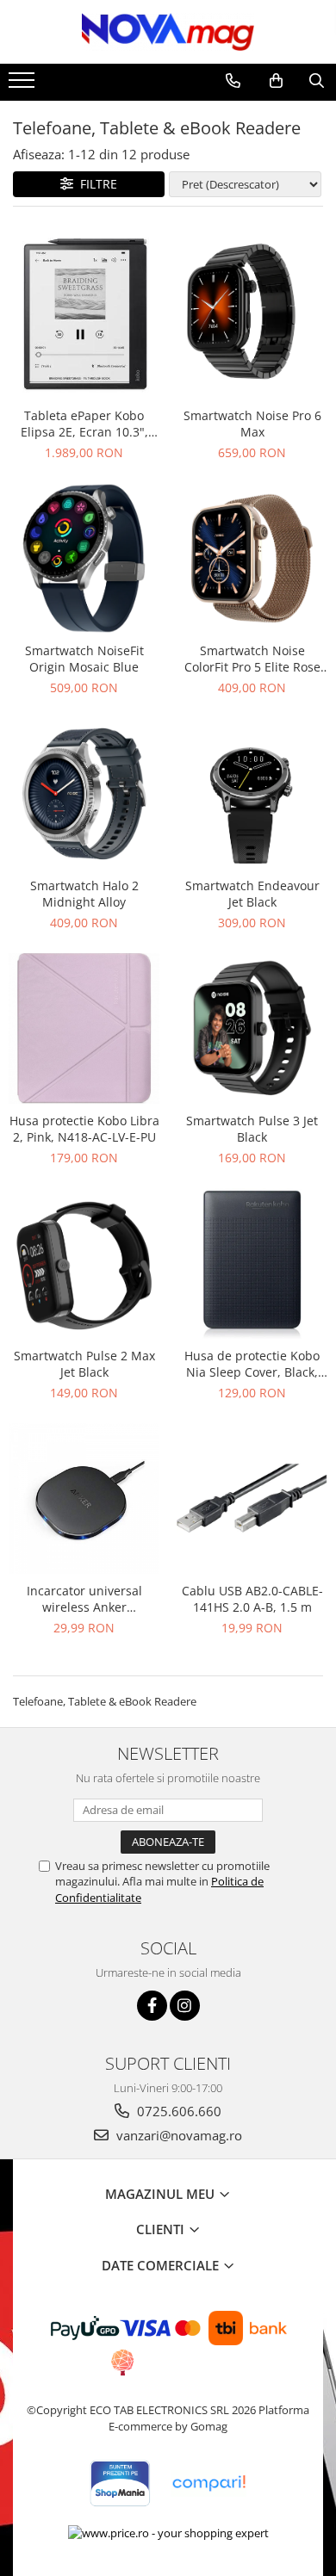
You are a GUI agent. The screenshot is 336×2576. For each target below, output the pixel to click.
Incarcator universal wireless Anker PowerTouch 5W (84, 1599)
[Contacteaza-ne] (233, 81)
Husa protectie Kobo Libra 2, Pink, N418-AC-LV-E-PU (84, 1129)
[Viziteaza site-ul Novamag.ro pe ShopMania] (120, 2483)
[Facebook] (152, 2006)
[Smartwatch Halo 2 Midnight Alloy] (84, 793)
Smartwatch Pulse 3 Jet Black (252, 1129)
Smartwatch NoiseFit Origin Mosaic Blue (84, 659)
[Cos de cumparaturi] (276, 81)
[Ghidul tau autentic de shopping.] (208, 2483)
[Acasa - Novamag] (168, 32)
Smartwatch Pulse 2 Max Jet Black (84, 1364)
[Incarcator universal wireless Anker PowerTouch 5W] (84, 1499)
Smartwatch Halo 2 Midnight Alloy (84, 894)
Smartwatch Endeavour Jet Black (252, 894)
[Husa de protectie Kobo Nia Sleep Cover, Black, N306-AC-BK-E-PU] (252, 1263)
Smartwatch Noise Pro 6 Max (252, 424)
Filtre (95, 184)
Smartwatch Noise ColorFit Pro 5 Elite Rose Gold (252, 659)
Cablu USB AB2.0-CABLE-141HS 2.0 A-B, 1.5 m (252, 1599)
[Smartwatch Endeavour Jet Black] (252, 793)
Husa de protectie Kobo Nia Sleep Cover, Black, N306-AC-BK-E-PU (252, 1364)
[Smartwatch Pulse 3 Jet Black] (252, 1028)
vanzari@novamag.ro (177, 2135)
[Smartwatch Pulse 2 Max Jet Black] (84, 1263)
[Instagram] (185, 2006)
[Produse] (24, 85)
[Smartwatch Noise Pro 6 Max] (252, 311)
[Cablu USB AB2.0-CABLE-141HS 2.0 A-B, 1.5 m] (252, 1499)
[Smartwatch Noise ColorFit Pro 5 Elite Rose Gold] (252, 558)
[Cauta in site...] (317, 81)
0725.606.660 (177, 2111)
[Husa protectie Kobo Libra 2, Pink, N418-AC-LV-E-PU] (84, 1028)
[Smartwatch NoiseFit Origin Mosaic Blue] (84, 558)
